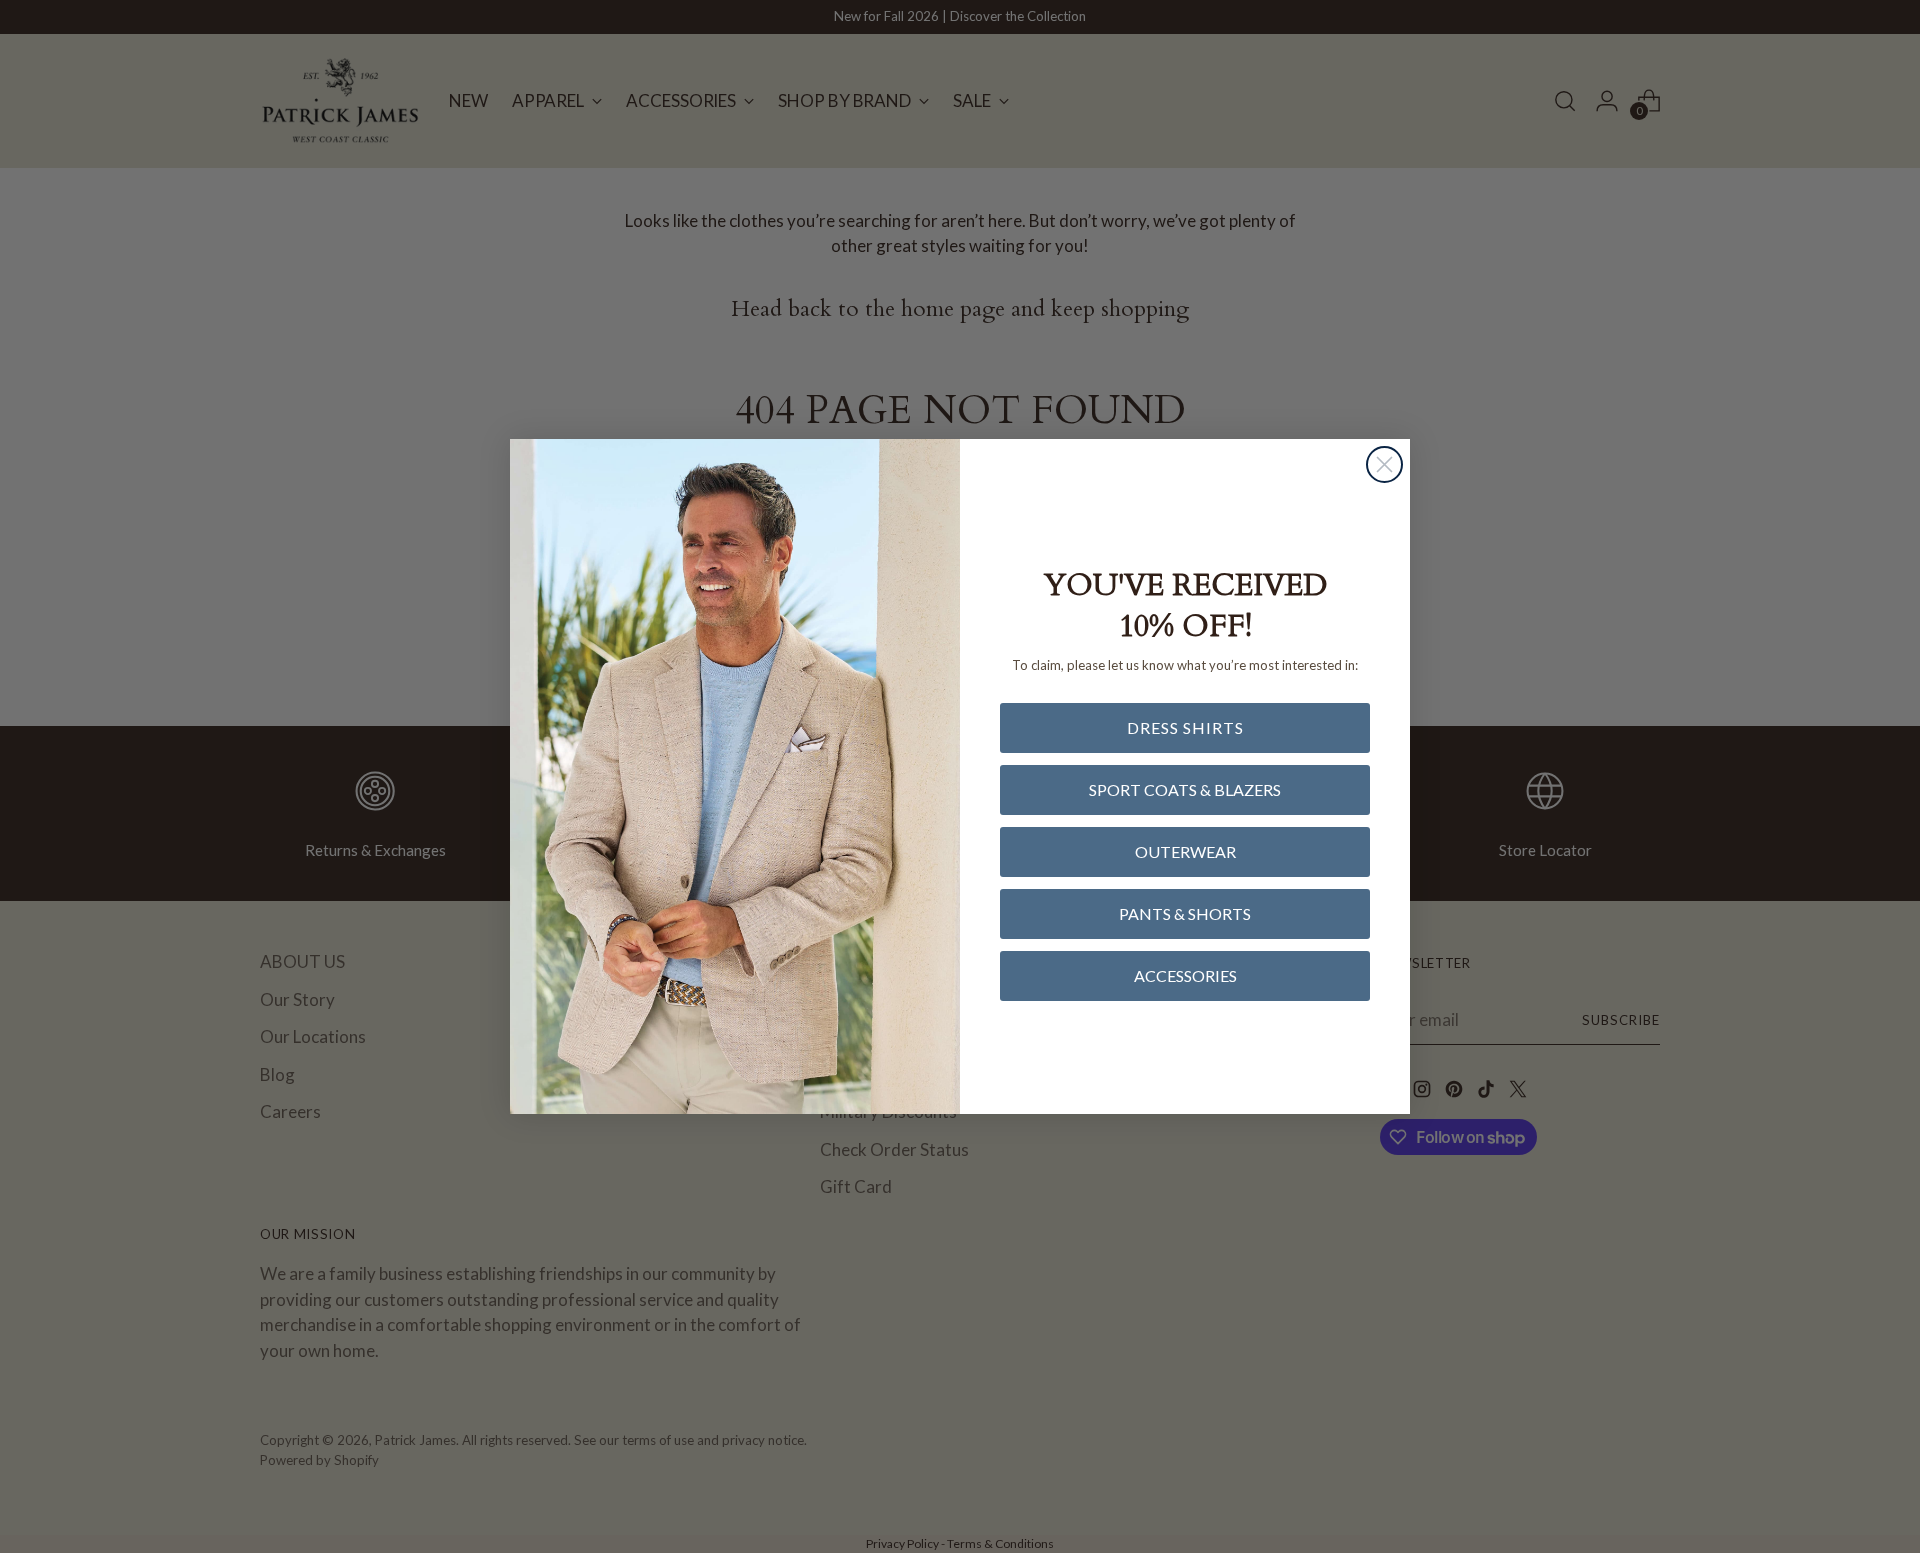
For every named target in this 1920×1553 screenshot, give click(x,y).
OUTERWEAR (1185, 851)
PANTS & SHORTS (1185, 913)
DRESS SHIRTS (1185, 727)
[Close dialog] (1384, 464)
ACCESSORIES (1185, 975)
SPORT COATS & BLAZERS (1185, 789)
